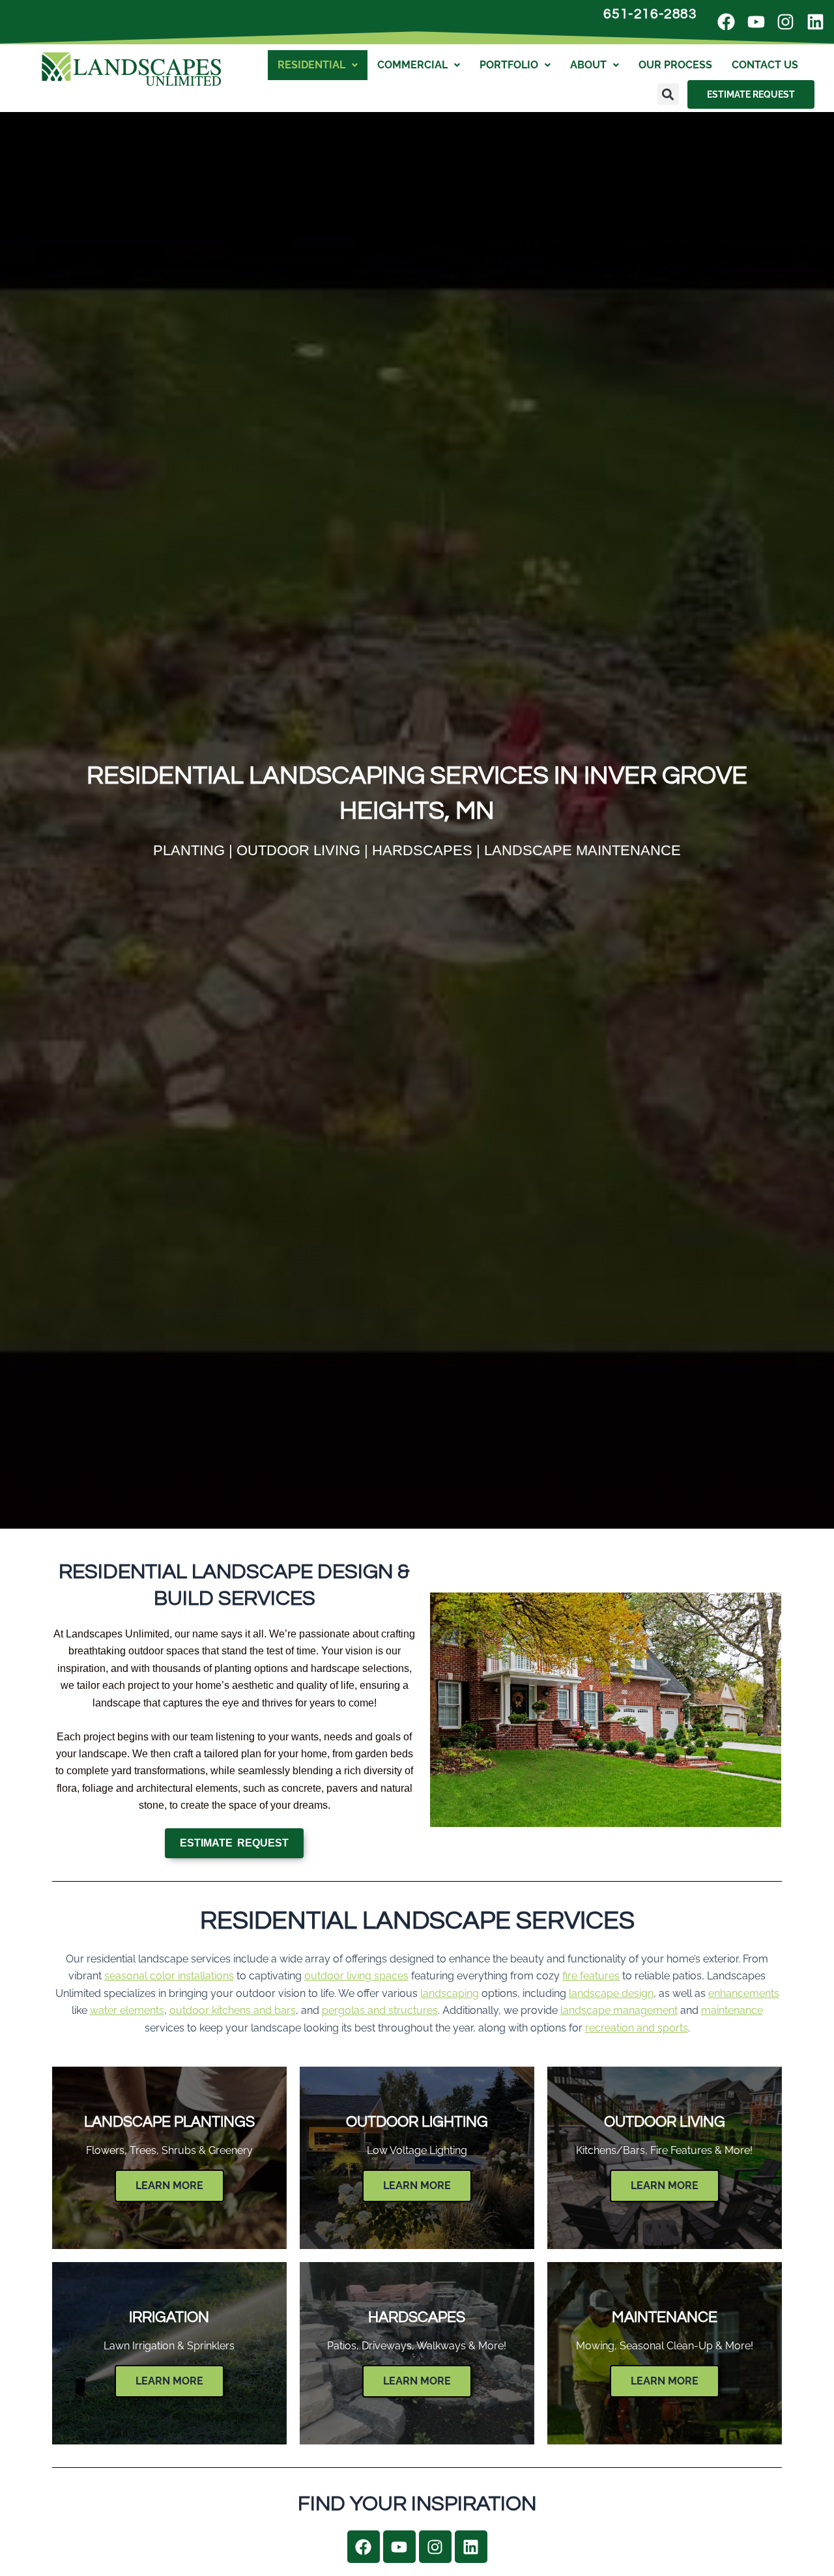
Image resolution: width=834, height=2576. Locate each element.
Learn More (169, 2186)
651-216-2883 (650, 14)
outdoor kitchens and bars (233, 2010)
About (588, 65)
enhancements (744, 1993)
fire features (591, 1976)
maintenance (732, 2010)
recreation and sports (637, 2028)
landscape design (611, 1993)
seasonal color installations (169, 1976)
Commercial (412, 65)
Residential (311, 65)
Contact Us (765, 65)
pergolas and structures (380, 2010)
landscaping (450, 1993)
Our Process (675, 65)
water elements (127, 2010)
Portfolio (509, 65)
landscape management (619, 2010)
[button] (668, 94)
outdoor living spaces (356, 1976)
